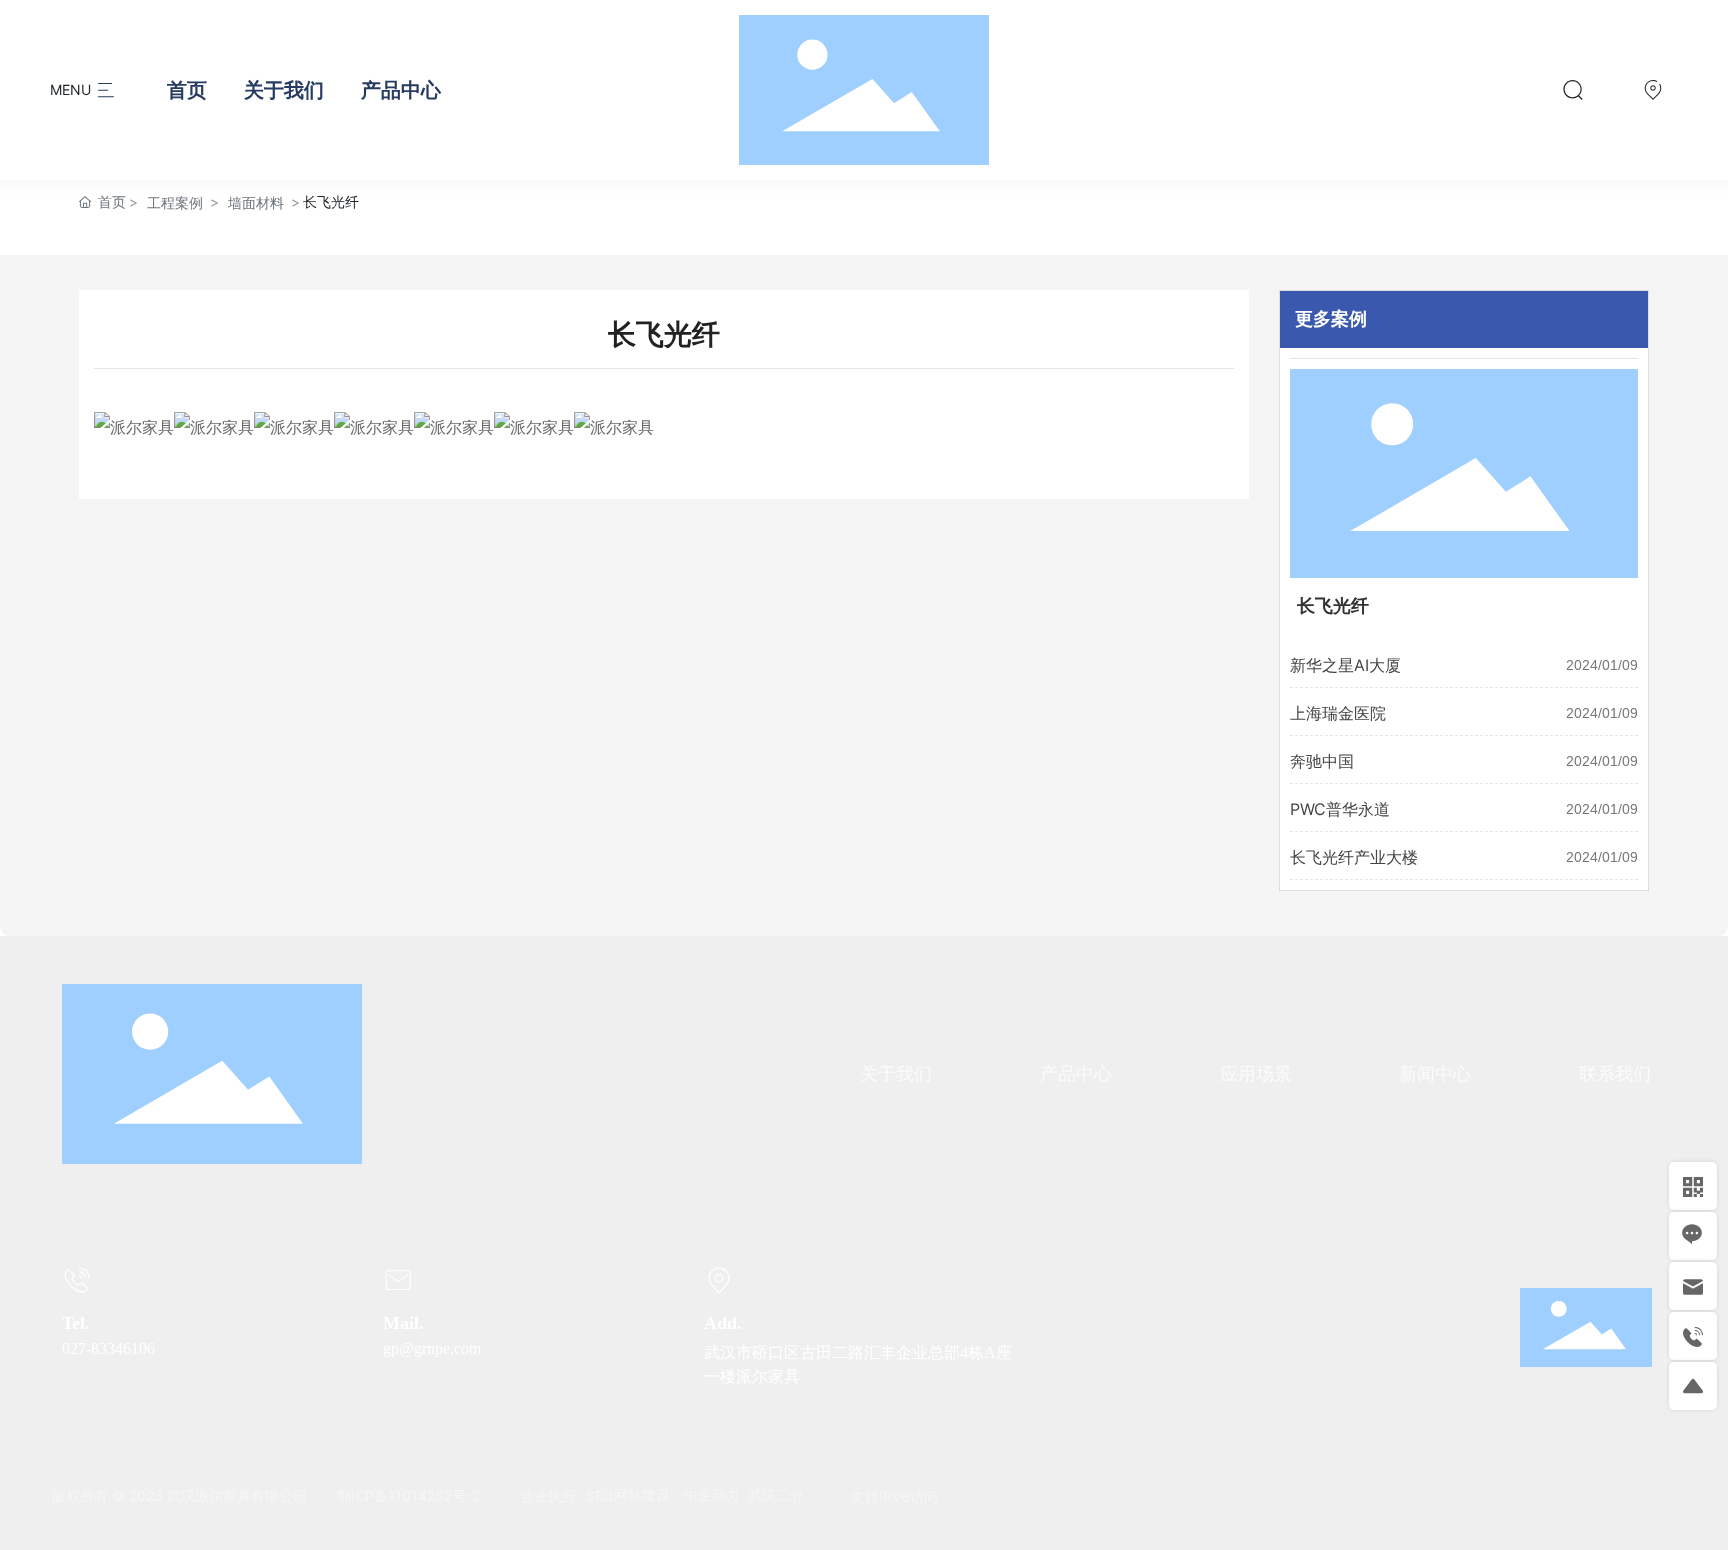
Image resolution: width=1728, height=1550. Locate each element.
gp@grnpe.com (434, 1348)
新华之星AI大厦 (1345, 665)
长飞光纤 (1333, 606)
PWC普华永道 (1340, 809)
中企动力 (712, 1495)
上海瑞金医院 (1338, 713)
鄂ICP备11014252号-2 (408, 1495)
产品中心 (401, 90)
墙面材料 (256, 202)
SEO (600, 1495)
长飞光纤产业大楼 (1354, 857)
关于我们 (284, 90)
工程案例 (175, 202)
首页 (187, 90)
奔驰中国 (1322, 761)
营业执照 (548, 1495)
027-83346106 (108, 1348)
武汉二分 (776, 1495)
